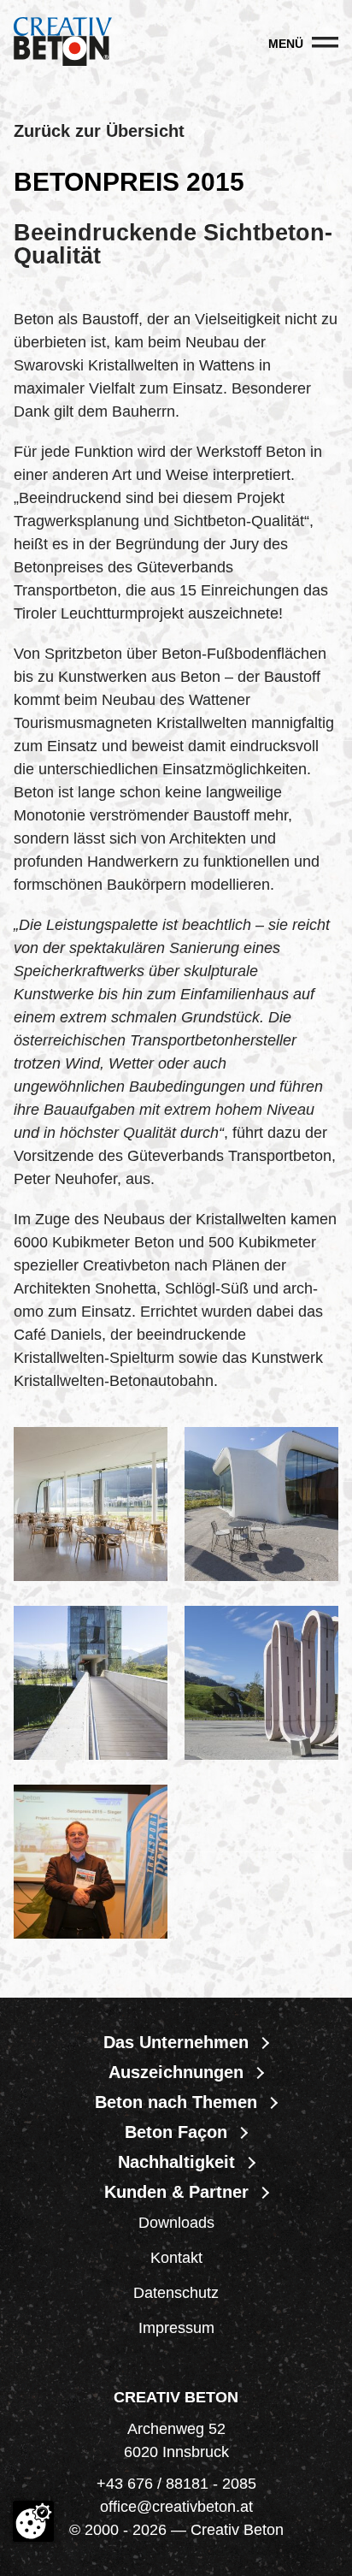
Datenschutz (176, 2293)
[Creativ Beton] (63, 43)
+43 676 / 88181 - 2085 (176, 2484)
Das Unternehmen (176, 2042)
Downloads (176, 2223)
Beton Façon (176, 2132)
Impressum (176, 2328)
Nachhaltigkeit (176, 2162)
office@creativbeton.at (176, 2507)
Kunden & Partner (176, 2192)
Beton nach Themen (176, 2102)
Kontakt (176, 2258)
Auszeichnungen (176, 2072)
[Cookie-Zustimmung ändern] (33, 2521)
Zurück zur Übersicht (99, 131)
